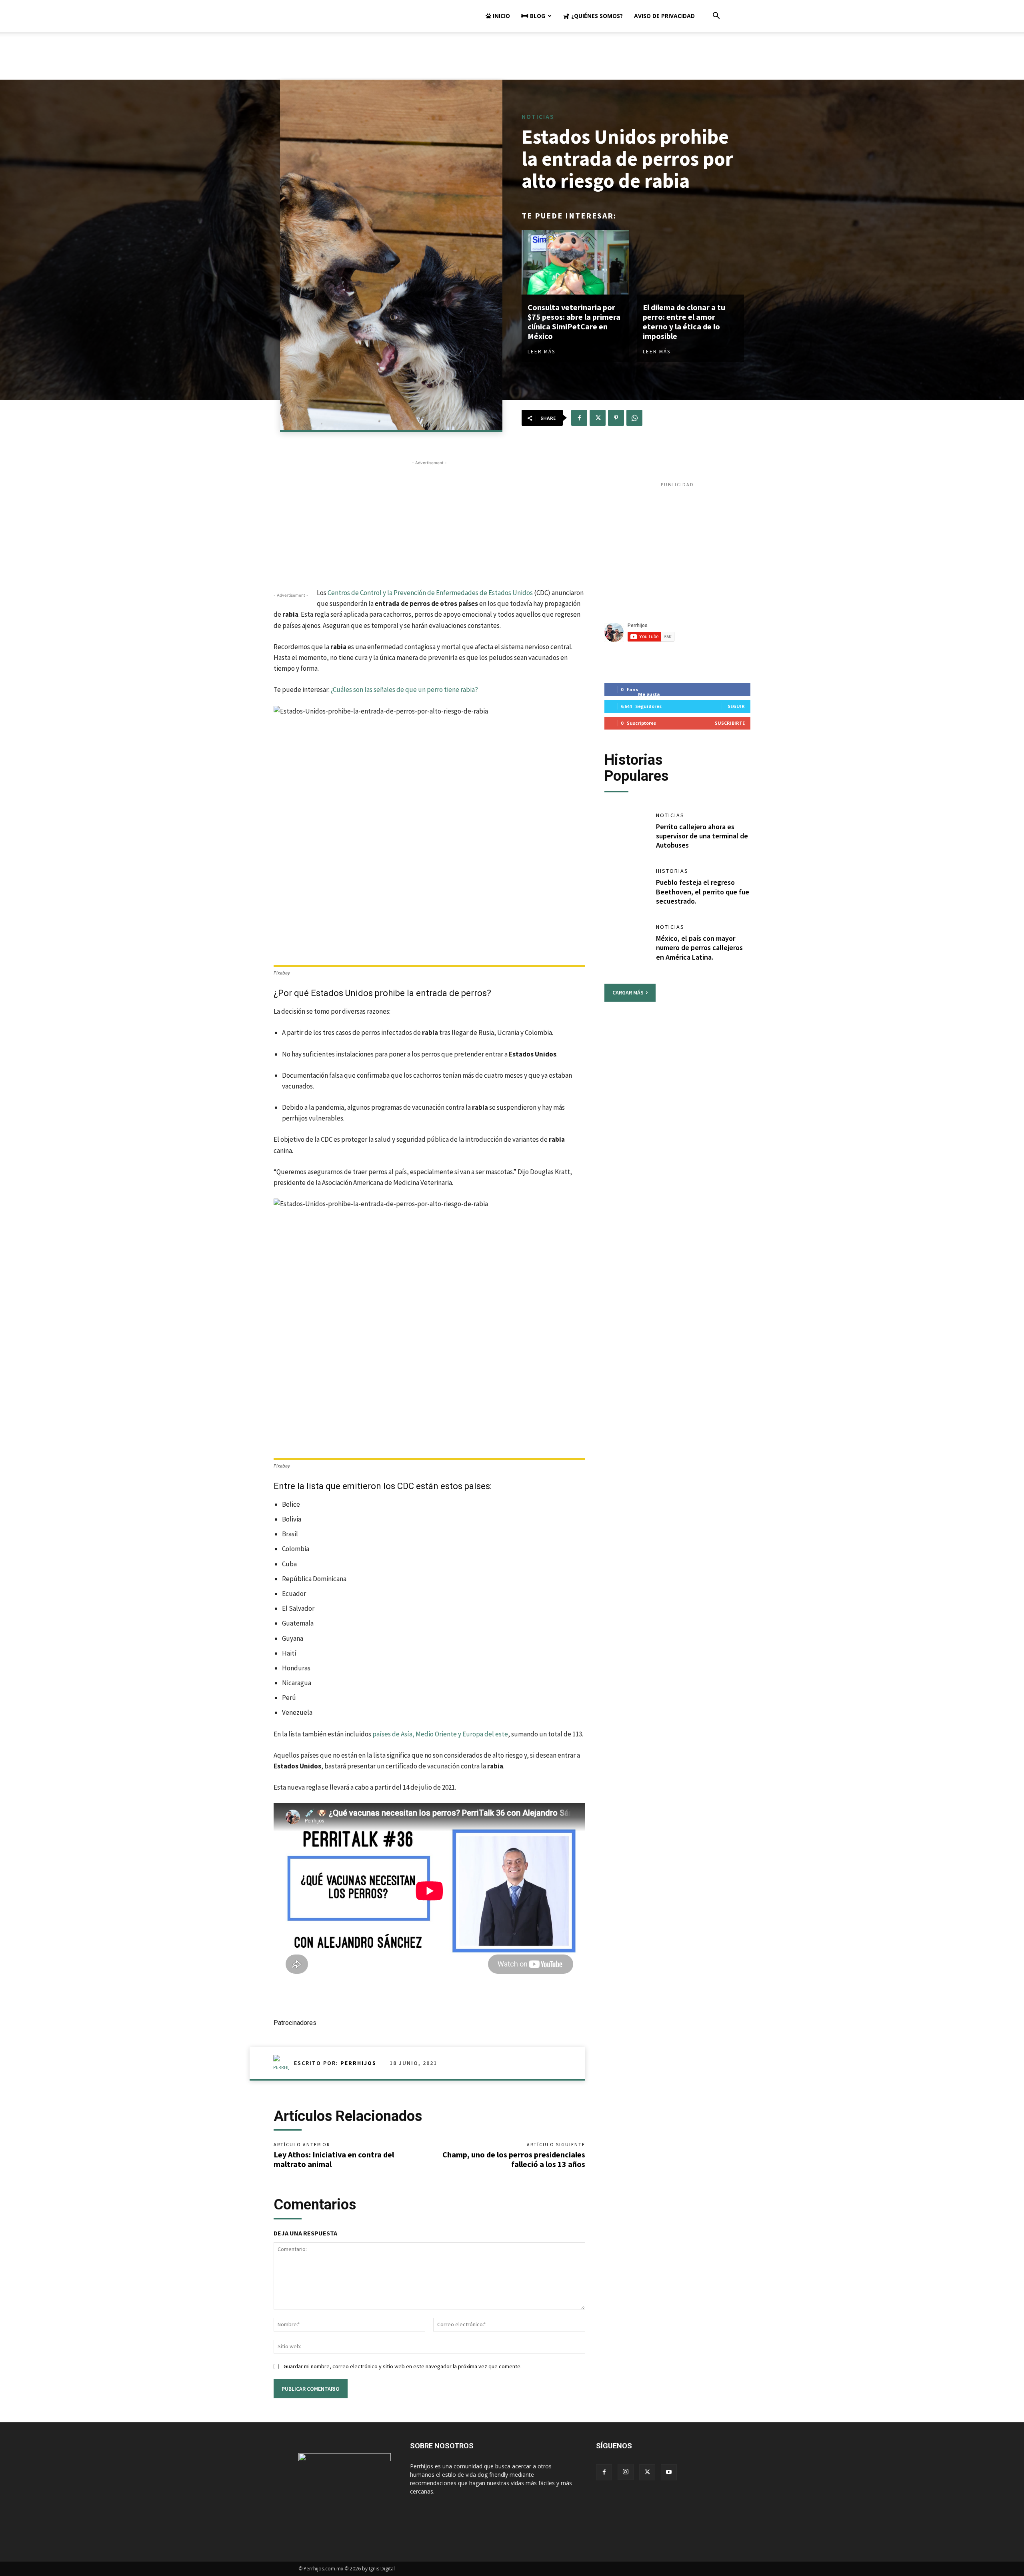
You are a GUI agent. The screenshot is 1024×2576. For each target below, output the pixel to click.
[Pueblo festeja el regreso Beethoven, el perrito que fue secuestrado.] (626, 888)
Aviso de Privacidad (664, 16)
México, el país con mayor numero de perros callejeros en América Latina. (699, 948)
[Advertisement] (512, 60)
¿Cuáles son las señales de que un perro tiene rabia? (404, 690)
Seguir (736, 706)
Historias (672, 871)
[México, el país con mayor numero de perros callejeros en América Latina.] (626, 944)
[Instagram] (626, 2472)
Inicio (501, 16)
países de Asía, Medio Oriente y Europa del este (440, 1734)
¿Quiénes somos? (596, 16)
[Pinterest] (616, 418)
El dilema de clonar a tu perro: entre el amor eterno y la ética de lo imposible (684, 322)
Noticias (538, 116)
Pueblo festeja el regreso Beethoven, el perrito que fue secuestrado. (703, 892)
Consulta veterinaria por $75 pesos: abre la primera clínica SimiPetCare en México (574, 322)
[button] (716, 17)
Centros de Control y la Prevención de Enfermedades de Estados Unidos (430, 593)
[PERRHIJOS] (284, 2063)
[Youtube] (669, 2472)
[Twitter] (598, 418)
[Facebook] (579, 418)
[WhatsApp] (634, 418)
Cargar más (628, 992)
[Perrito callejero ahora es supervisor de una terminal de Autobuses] (626, 832)
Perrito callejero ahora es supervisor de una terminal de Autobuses (702, 836)
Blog (537, 16)
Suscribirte (730, 723)
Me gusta (649, 694)
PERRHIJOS (358, 2063)
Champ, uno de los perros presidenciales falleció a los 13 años (514, 2159)
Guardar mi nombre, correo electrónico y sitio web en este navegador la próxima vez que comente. (403, 2366)
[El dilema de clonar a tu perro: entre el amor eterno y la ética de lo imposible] (690, 262)
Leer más (541, 352)
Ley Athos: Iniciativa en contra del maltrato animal (334, 2159)
